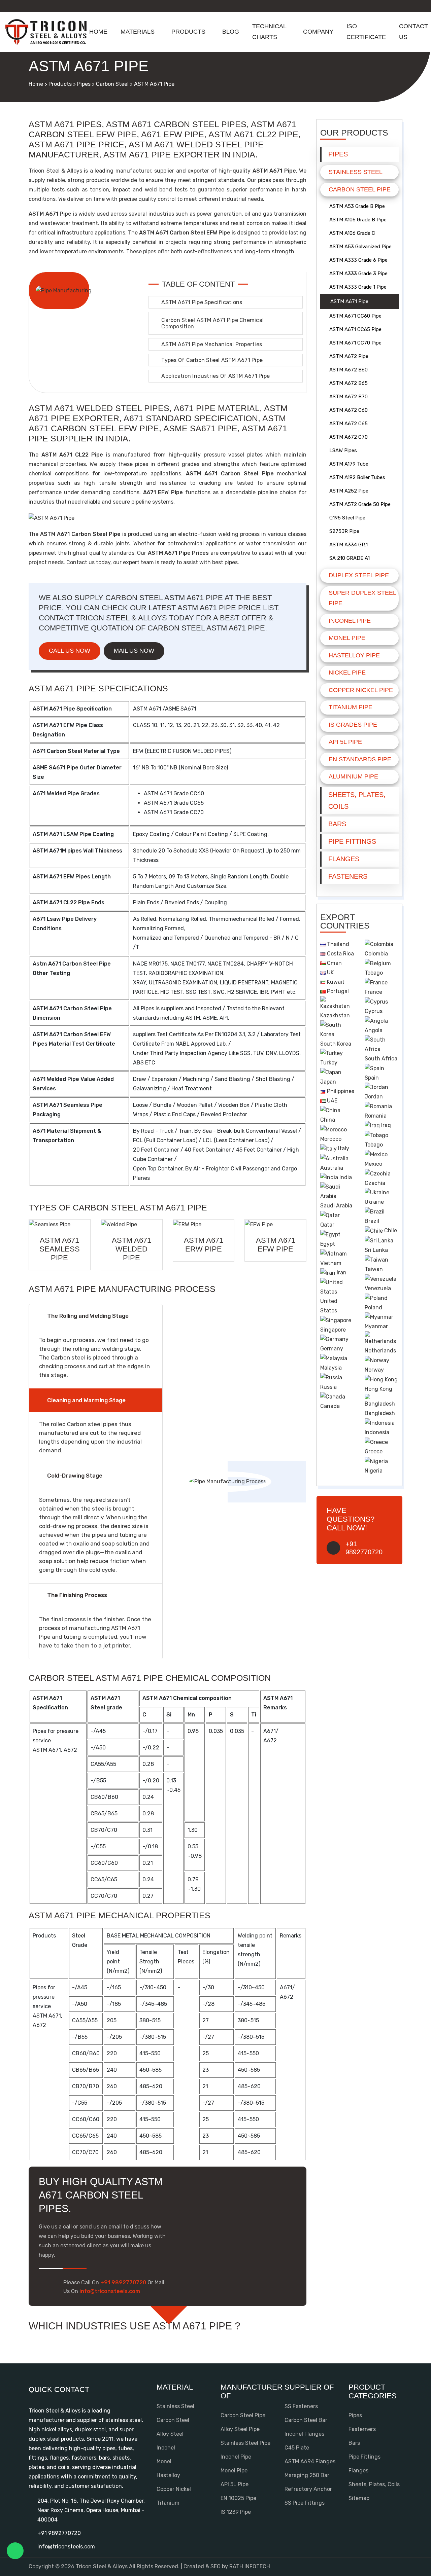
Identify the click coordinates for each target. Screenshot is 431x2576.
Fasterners (362, 2429)
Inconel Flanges (304, 2434)
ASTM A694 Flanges (310, 2461)
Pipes (84, 84)
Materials (138, 32)
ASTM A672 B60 (349, 370)
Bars (337, 824)
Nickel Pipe (347, 673)
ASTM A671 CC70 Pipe (355, 343)
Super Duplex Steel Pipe (362, 598)
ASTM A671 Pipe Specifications (202, 302)
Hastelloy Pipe (354, 655)
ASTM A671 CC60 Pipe (355, 316)
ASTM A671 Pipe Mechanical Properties (212, 344)
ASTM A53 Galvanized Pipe (360, 247)
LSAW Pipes (343, 450)
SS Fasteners (301, 2406)
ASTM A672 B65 (349, 383)
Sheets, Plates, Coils (357, 801)
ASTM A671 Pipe (349, 301)
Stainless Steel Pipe (245, 2443)
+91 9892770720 (59, 2533)
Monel (164, 2461)
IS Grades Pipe (353, 725)
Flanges (344, 859)
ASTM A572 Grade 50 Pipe (360, 504)
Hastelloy (168, 2475)
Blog (231, 32)
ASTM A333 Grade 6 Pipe (358, 260)
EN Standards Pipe (360, 759)
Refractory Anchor (308, 2489)
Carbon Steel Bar (306, 2420)
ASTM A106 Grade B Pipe (358, 220)
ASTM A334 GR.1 (349, 545)
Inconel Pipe (350, 621)
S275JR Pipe (344, 531)
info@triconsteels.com (66, 2547)
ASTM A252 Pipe (349, 491)
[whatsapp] (15, 2551)
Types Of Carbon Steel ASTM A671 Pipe (212, 360)
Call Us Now (70, 651)
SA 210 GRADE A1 (350, 558)
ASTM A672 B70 (349, 397)
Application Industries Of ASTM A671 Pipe (215, 376)
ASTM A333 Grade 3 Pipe (358, 274)
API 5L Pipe (345, 742)
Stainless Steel (356, 172)
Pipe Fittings (352, 841)
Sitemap (359, 2498)
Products (188, 32)
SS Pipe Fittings (305, 2503)
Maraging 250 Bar (307, 2475)
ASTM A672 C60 (349, 410)
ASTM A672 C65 (349, 424)
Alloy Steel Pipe (240, 2429)
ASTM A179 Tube (349, 464)
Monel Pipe (347, 638)
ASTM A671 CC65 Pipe (355, 329)
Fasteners (348, 876)
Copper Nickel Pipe (361, 690)
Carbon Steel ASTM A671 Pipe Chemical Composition (212, 323)
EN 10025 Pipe (238, 2498)
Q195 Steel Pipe (347, 518)
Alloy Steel (170, 2434)
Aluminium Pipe (353, 776)
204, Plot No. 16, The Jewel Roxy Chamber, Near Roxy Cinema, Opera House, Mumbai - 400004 (91, 2510)
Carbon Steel (112, 84)
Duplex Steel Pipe (359, 575)
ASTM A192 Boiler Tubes (357, 477)
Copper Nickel (174, 2489)
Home (98, 32)
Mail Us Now (134, 651)
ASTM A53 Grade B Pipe (357, 206)
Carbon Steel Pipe (360, 189)
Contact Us (413, 32)
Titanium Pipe (351, 707)
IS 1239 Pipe (236, 2512)
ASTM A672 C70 (349, 437)
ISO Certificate (366, 32)
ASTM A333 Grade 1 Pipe (358, 287)
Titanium (168, 2503)
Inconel (166, 2448)
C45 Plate (297, 2448)
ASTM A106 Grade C (352, 233)
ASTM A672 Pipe (349, 356)
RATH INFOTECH (250, 2566)
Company (318, 32)
